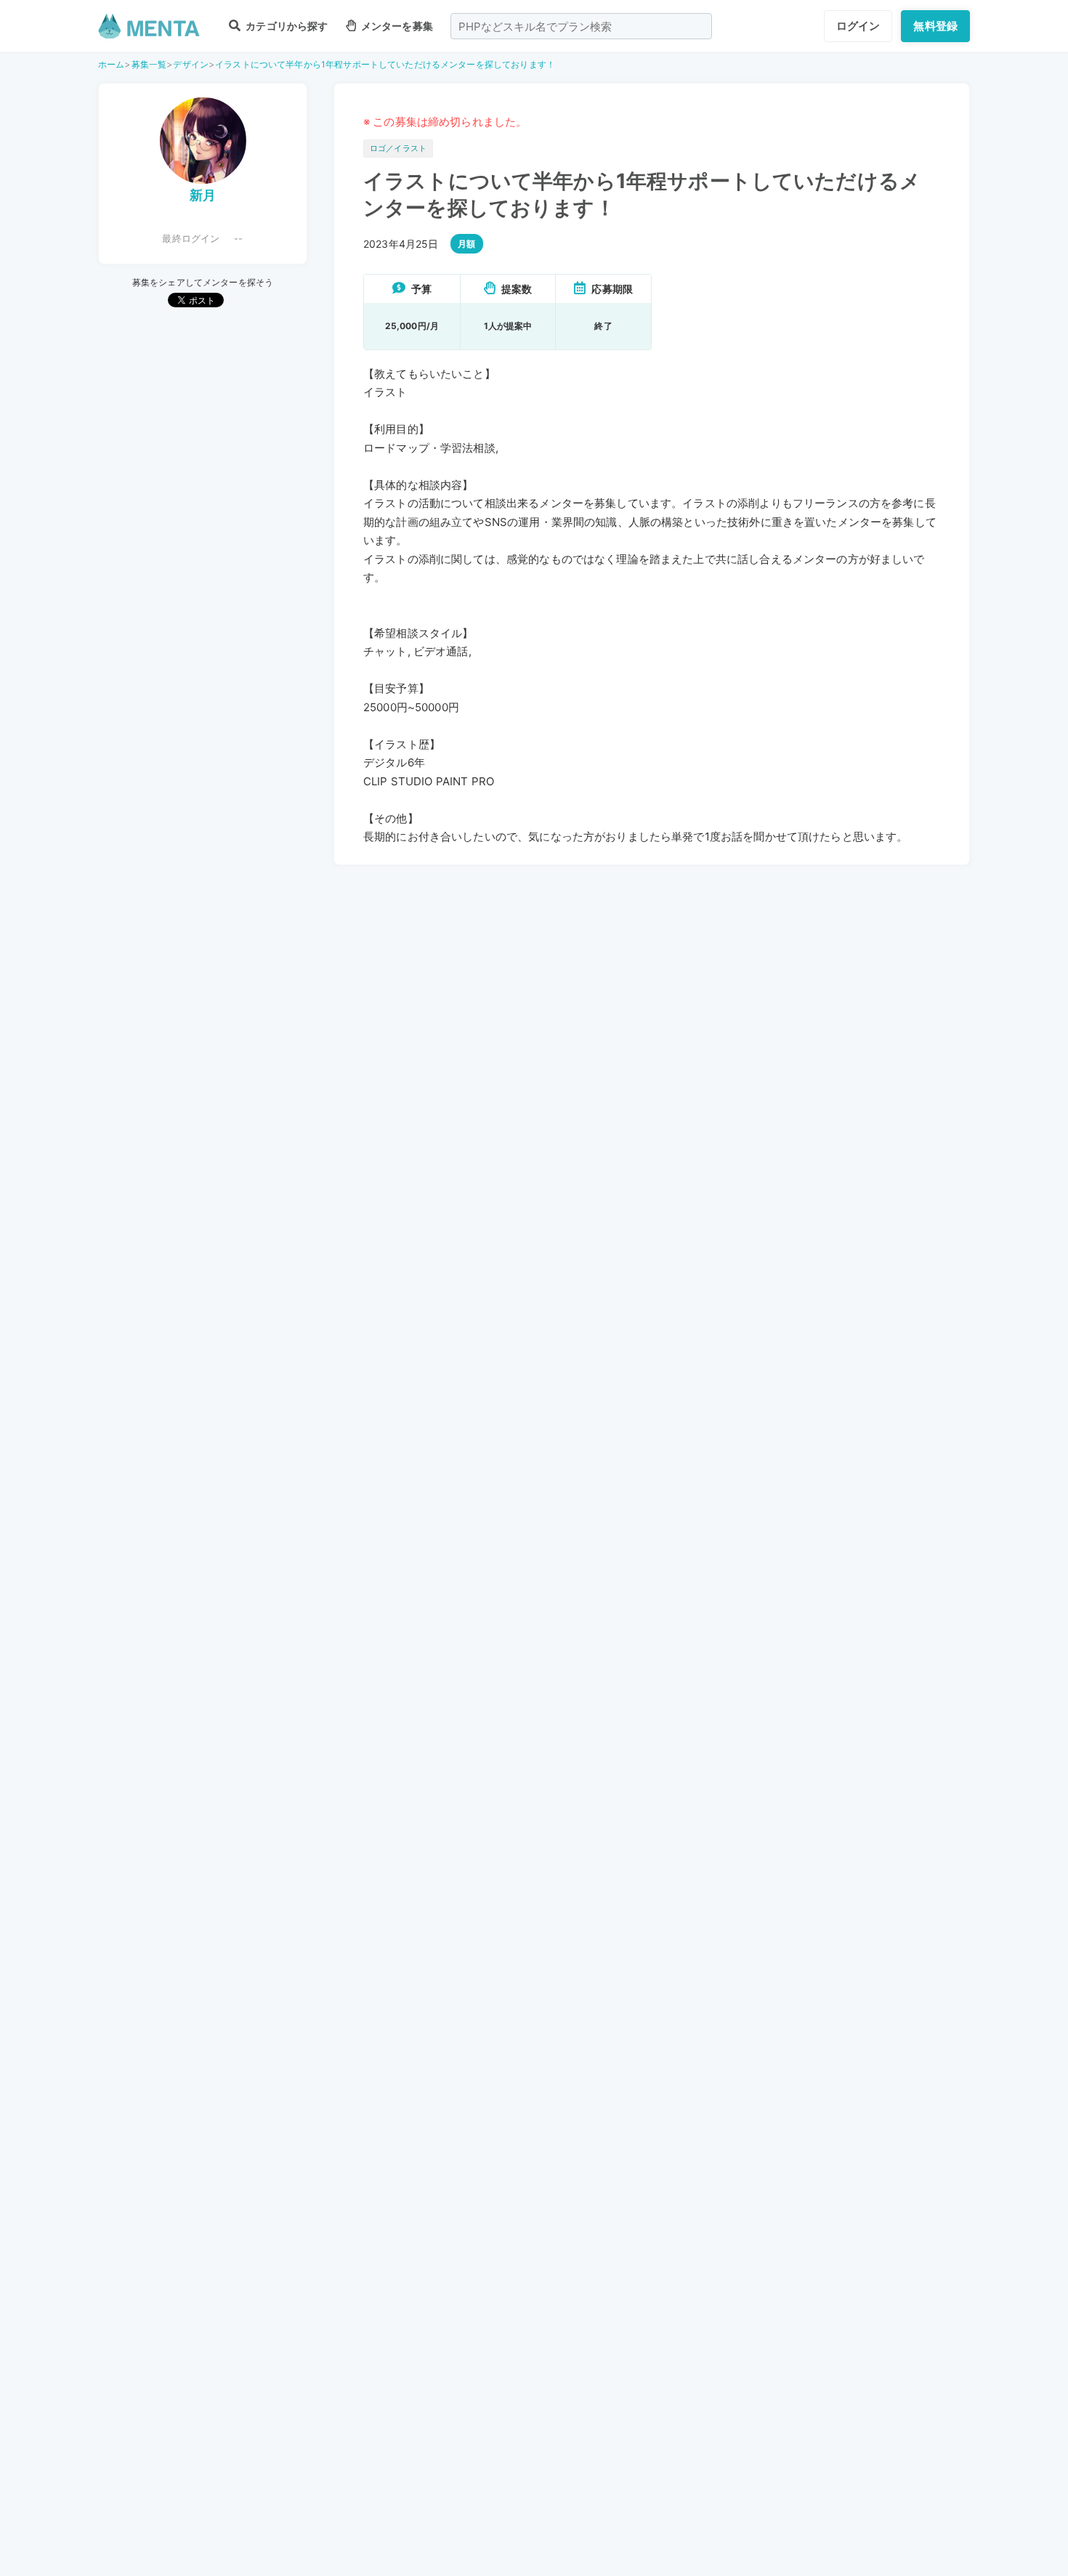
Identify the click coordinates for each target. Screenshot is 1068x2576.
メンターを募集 (396, 26)
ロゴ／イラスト (398, 148)
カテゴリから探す (286, 26)
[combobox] (581, 26)
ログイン (858, 26)
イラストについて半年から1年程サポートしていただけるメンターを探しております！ (385, 64)
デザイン (191, 64)
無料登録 (935, 26)
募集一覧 (149, 64)
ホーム (111, 64)
